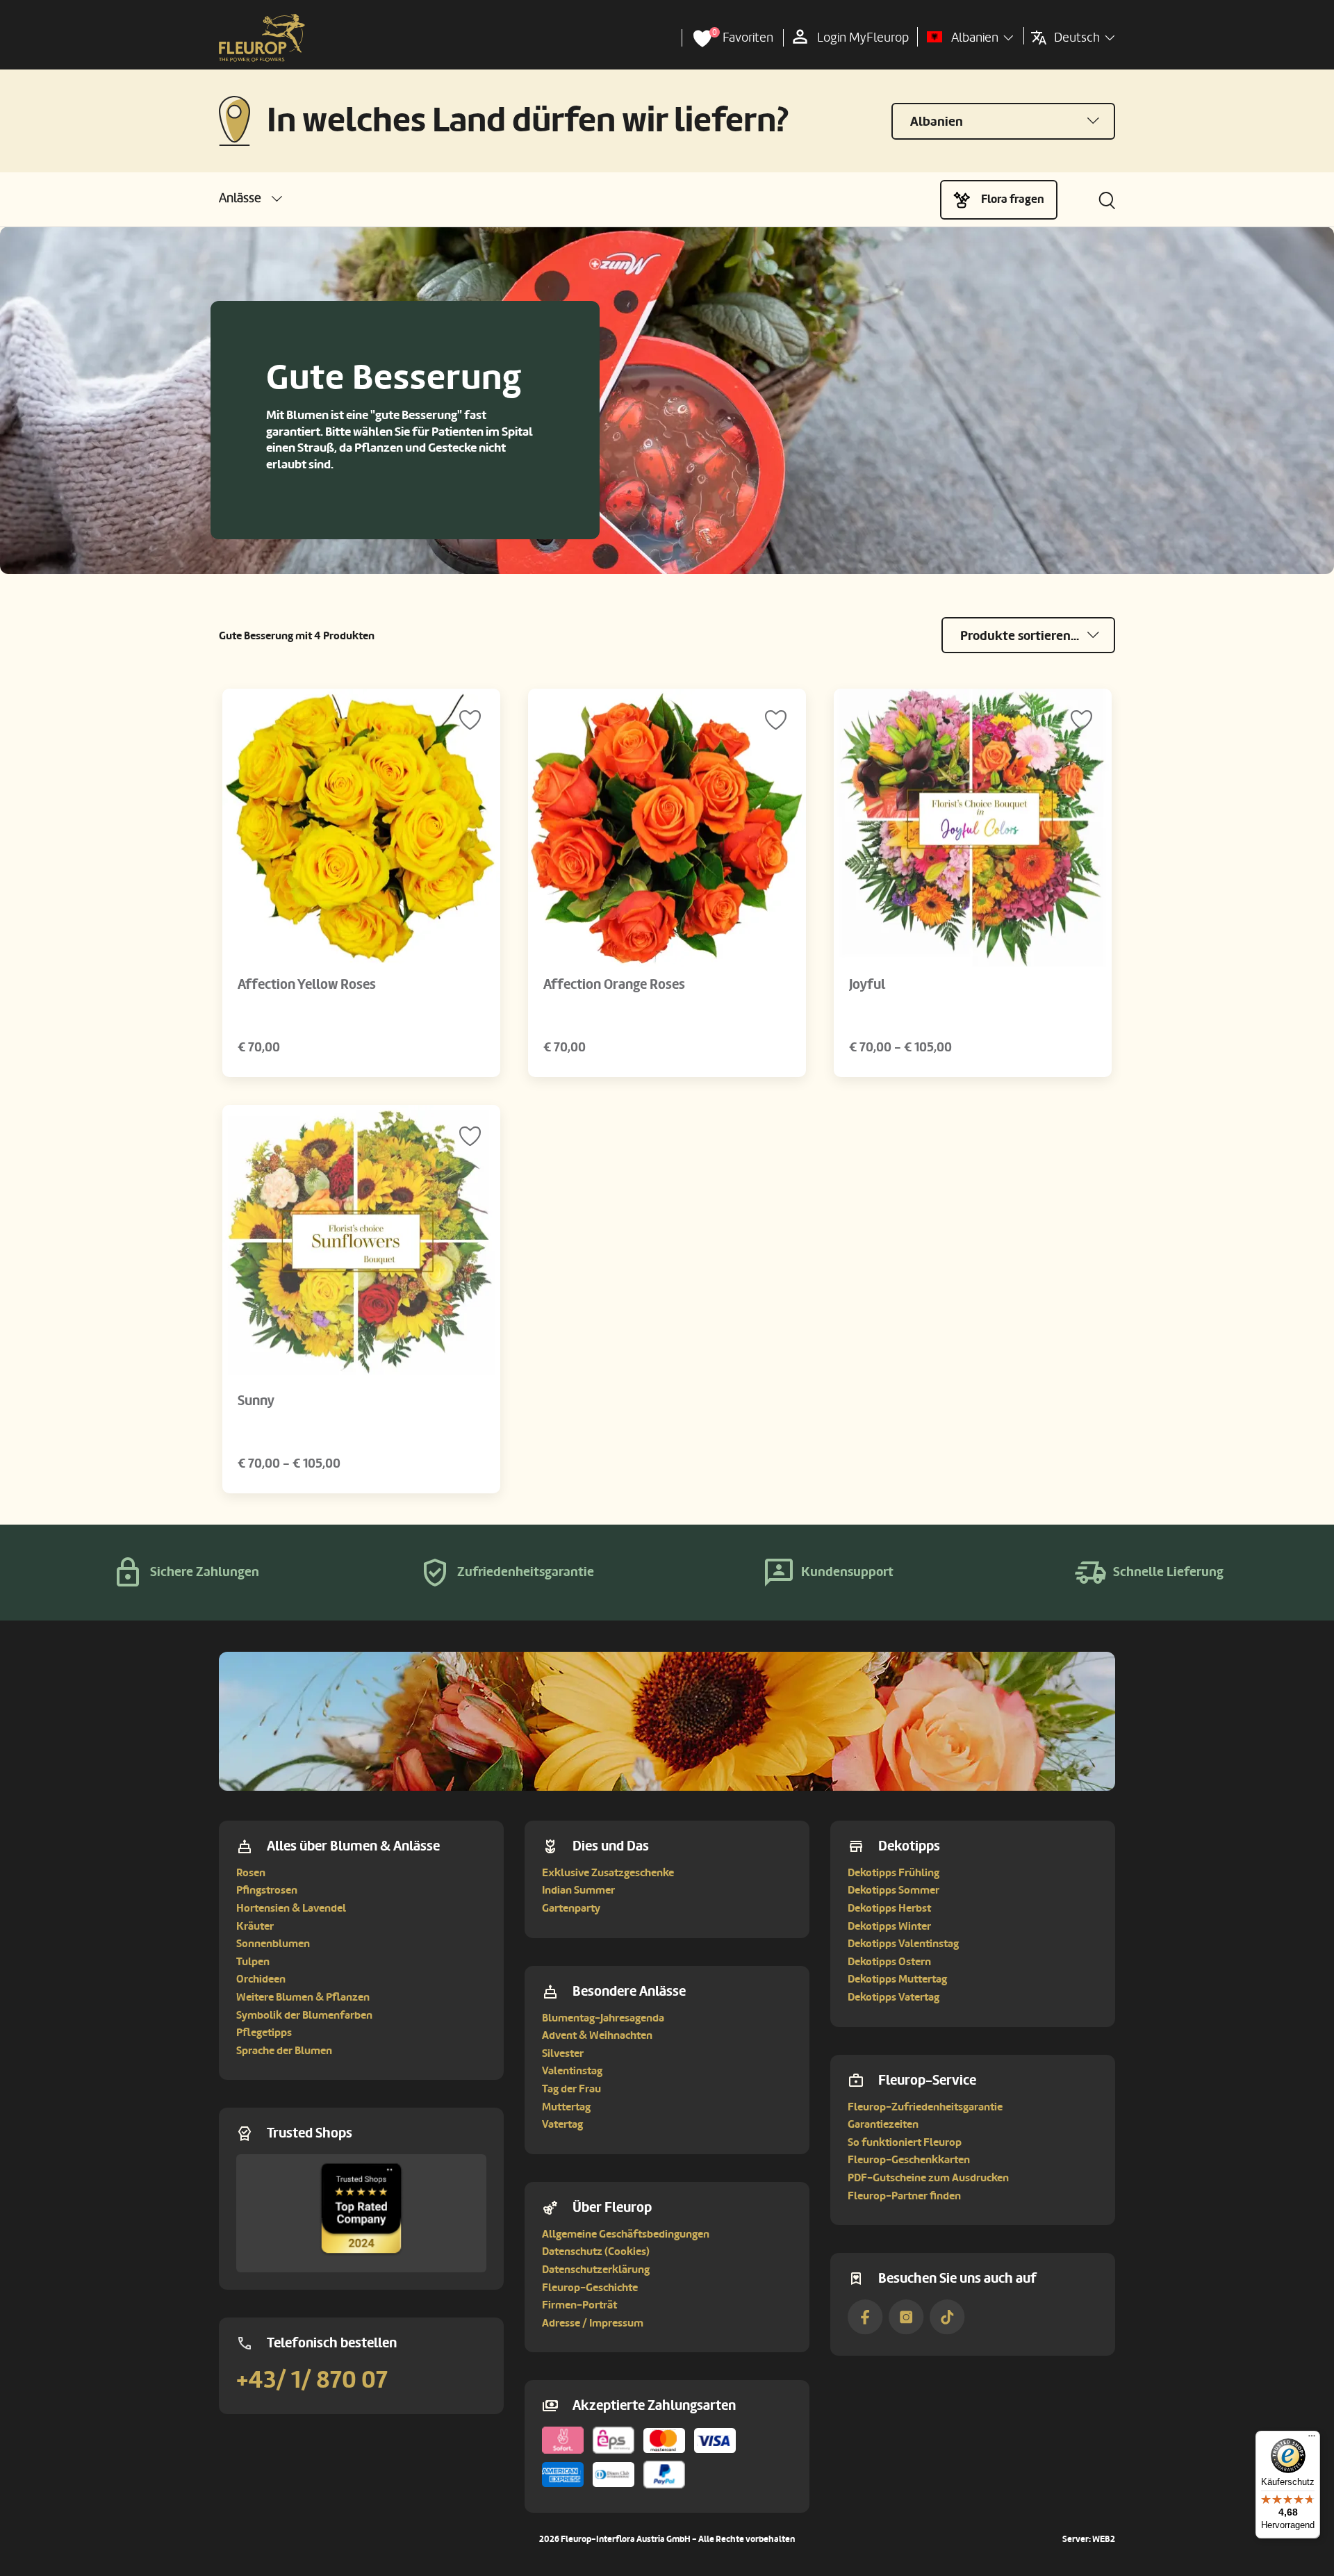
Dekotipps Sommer (894, 1890)
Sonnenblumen (273, 1944)
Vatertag (562, 2124)
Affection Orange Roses (614, 985)
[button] (250, 198)
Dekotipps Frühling (894, 1873)
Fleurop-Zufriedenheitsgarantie (925, 2107)
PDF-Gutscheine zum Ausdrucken (928, 2178)
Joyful (867, 985)
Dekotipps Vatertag (894, 1997)
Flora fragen (1013, 199)
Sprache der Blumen (284, 2051)
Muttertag (566, 2107)
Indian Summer (578, 1890)
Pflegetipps (264, 2033)
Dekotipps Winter (889, 1926)
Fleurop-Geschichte (590, 2288)
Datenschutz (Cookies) (596, 2251)
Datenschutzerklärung (596, 2270)
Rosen (251, 1873)
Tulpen (253, 1962)
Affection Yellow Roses (307, 985)
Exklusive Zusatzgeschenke (608, 1873)
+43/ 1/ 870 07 (312, 2380)
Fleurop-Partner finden (904, 2196)
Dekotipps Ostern (889, 1962)
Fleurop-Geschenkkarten (909, 2160)
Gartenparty (571, 1908)
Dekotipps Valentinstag (903, 1944)
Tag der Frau (571, 2089)
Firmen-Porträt (579, 2305)
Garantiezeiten (883, 2124)
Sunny (256, 1401)
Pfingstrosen (267, 1890)
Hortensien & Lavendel (291, 1908)
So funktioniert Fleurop (905, 2142)
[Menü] (1312, 2439)
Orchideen (261, 1979)
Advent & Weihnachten (597, 2035)
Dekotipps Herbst (889, 1908)
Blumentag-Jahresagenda (603, 2018)
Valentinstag (572, 2071)
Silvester (563, 2053)
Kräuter (255, 1926)
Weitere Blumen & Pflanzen (303, 1997)
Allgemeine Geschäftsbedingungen (626, 2234)
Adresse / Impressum (593, 2323)
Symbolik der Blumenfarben (304, 2015)
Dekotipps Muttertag (897, 1979)
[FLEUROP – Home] (262, 38)
